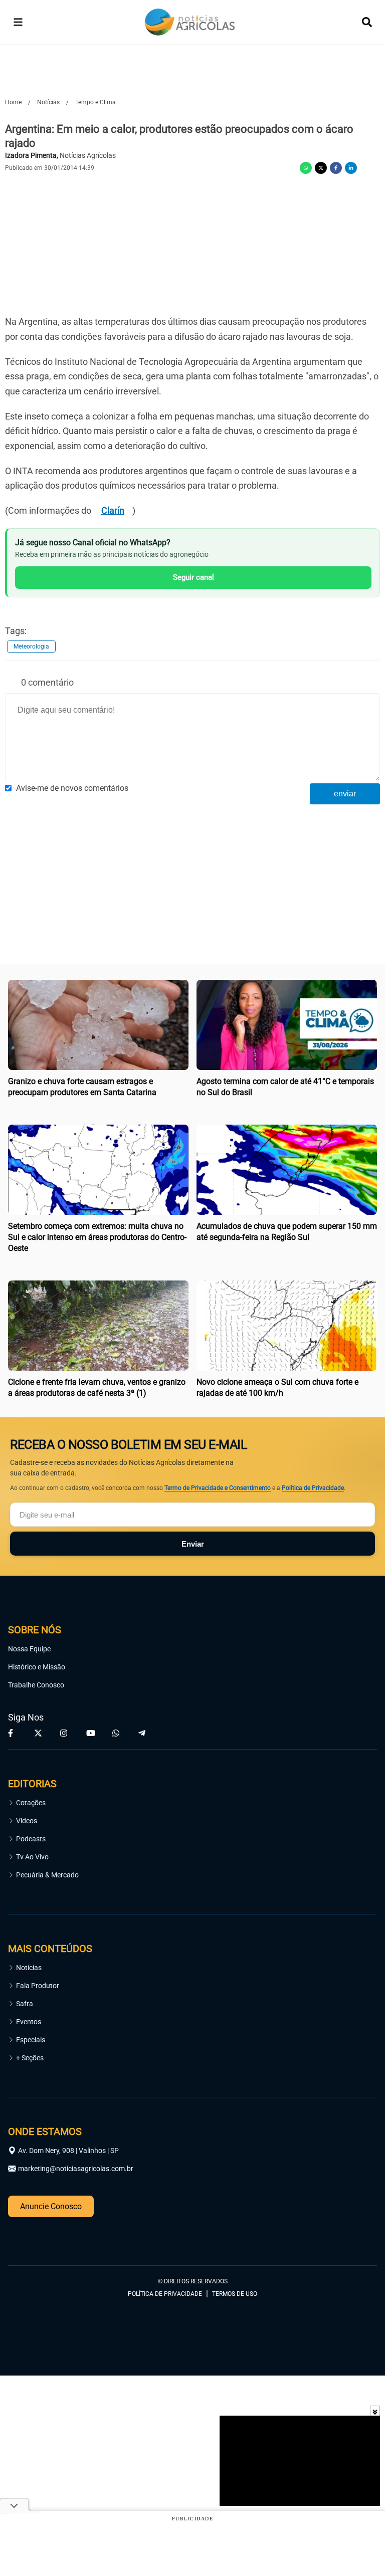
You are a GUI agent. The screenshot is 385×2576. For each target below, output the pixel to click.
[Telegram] (143, 1733)
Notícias (29, 1968)
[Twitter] (321, 168)
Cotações (31, 1803)
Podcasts (31, 1839)
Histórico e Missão (37, 1667)
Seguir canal (194, 577)
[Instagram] (65, 1733)
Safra (25, 2004)
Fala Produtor (38, 1986)
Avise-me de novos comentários (72, 788)
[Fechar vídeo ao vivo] (375, 2411)
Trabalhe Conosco (36, 1685)
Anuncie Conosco (51, 2206)
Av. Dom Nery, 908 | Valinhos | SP (68, 2151)
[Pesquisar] (367, 22)
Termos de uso (235, 2294)
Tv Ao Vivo (32, 1857)
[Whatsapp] (306, 168)
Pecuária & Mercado (47, 1875)
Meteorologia (31, 647)
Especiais (31, 2040)
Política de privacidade (165, 2294)
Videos (27, 1821)
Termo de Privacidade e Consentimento (218, 1488)
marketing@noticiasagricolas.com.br (76, 2169)
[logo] (36, 2237)
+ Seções (30, 2058)
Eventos (29, 2022)
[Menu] (18, 22)
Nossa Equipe (29, 1649)
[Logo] (190, 22)
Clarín (113, 510)
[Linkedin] (351, 168)
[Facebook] (336, 168)
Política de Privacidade (313, 1488)
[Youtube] (91, 1733)
